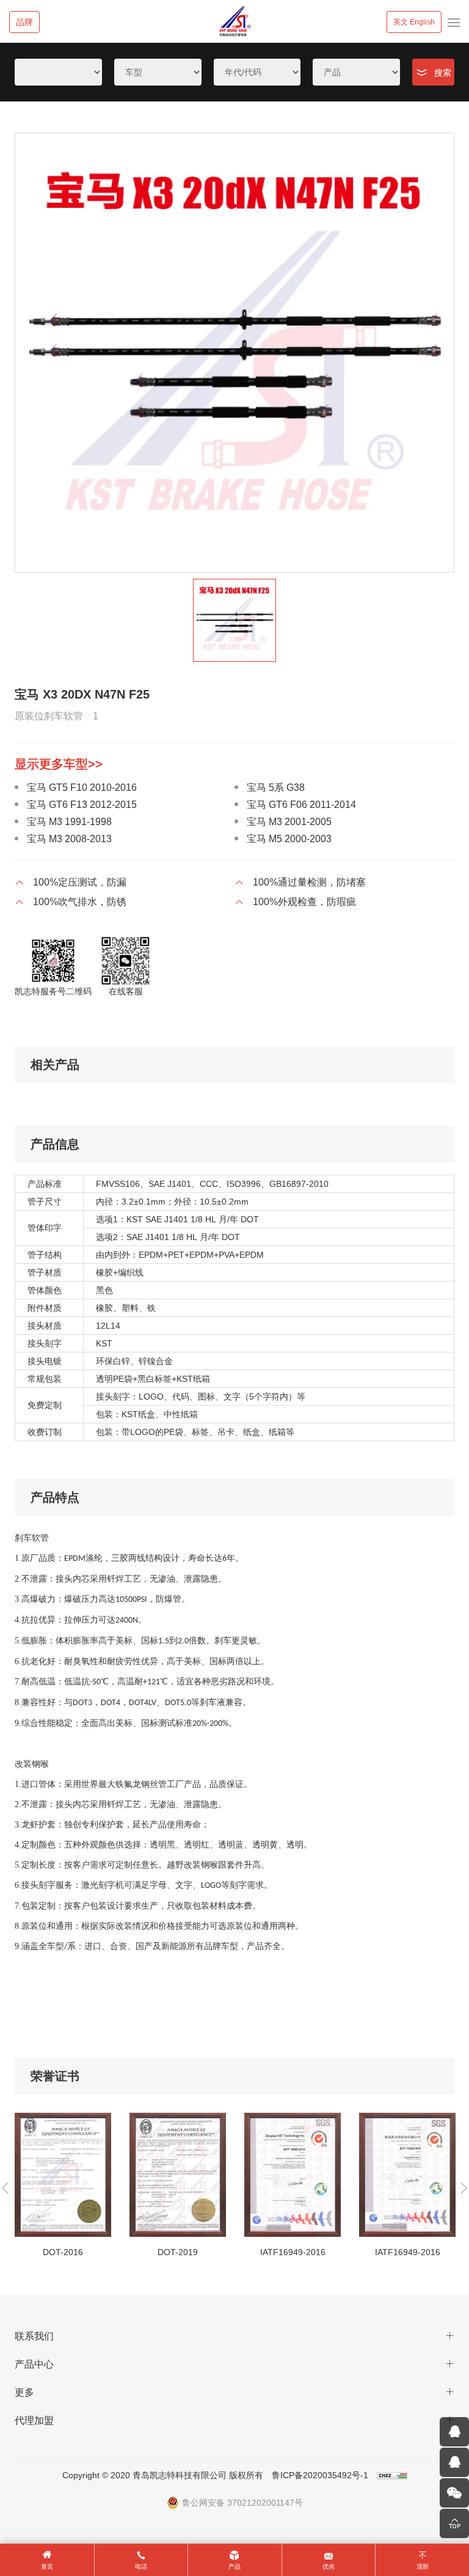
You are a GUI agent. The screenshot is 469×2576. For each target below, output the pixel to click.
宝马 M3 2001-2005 (289, 822)
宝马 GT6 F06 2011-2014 (301, 805)
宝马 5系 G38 (276, 787)
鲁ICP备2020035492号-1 (320, 2475)
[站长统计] (392, 2475)
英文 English (414, 22)
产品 (234, 2567)
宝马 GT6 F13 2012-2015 (82, 805)
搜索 (443, 73)
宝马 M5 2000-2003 (289, 839)
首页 (47, 2567)
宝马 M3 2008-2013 (69, 839)
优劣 (329, 2567)
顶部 (423, 2567)
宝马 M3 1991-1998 (69, 822)
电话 (141, 2567)
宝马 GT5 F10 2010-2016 (82, 787)
